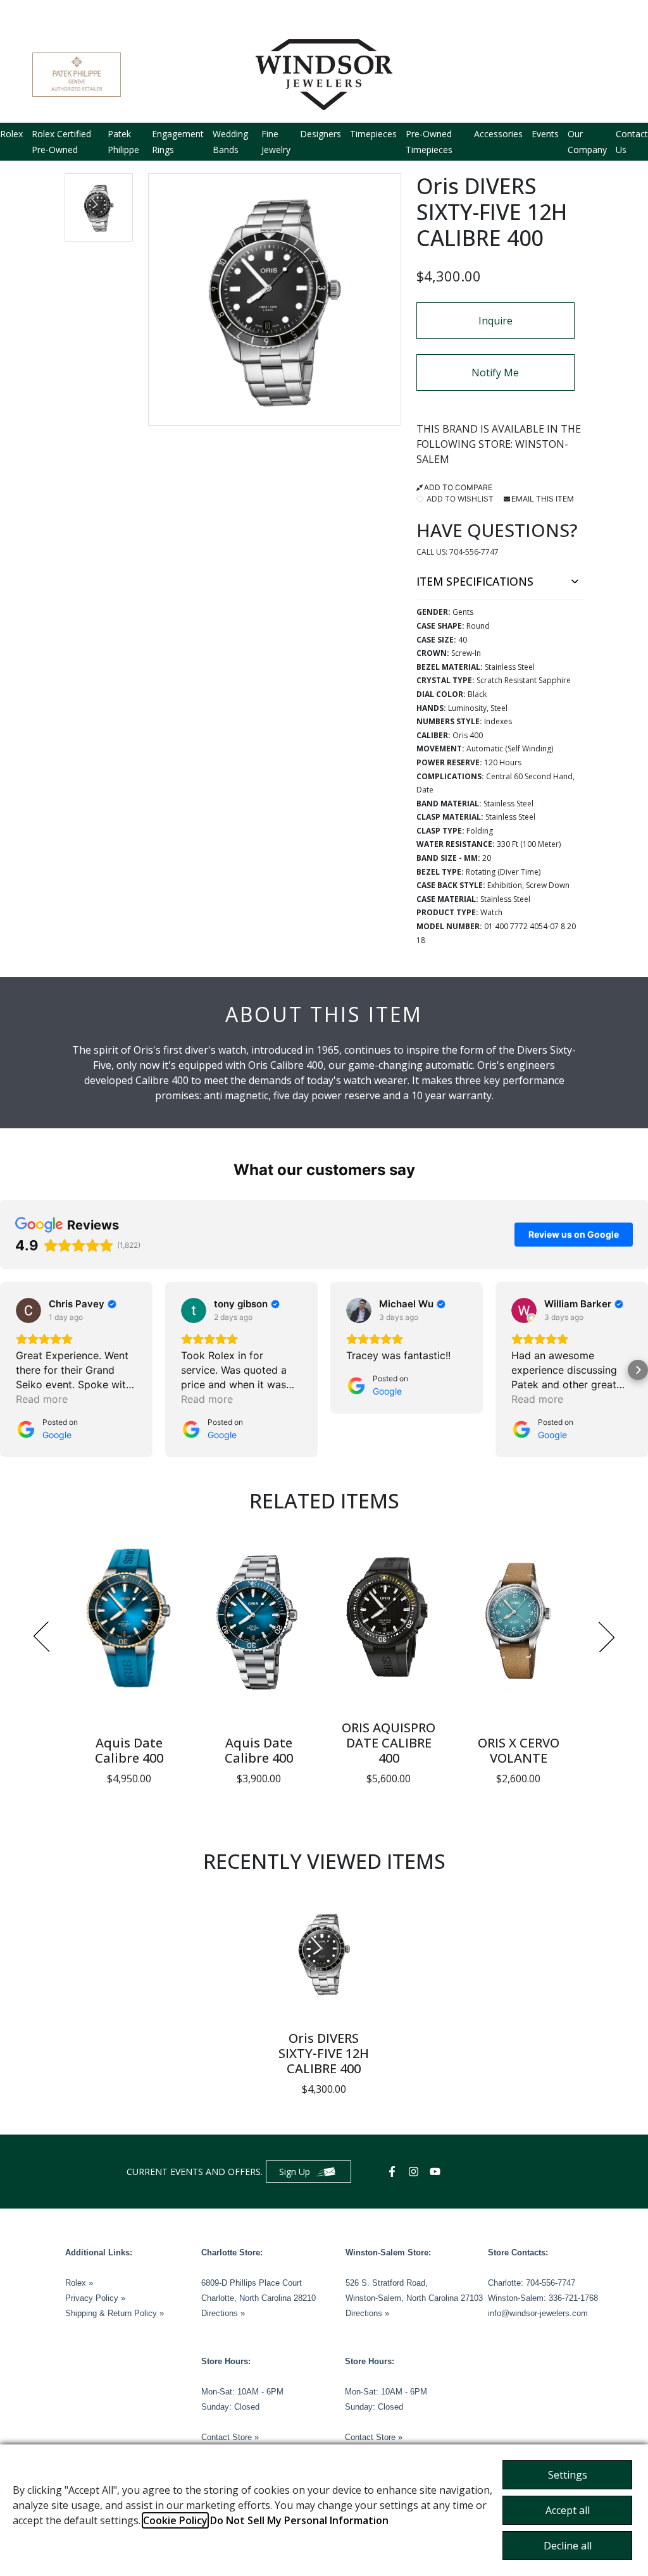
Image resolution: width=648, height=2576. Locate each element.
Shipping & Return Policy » (115, 2313)
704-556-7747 (474, 552)
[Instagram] (415, 2172)
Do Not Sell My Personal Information (299, 2520)
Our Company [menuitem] (587, 142)
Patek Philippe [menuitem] (123, 142)
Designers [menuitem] (321, 134)
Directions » (223, 2313)
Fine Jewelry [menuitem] (276, 142)
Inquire (495, 321)
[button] (99, 207)
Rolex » (79, 2283)
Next (607, 1637)
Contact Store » (230, 2437)
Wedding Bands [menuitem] (230, 142)
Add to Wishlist (459, 499)
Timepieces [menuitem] (373, 134)
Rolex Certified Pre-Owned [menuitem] (61, 142)
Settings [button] (568, 2475)
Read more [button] (42, 1399)
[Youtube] (437, 2172)
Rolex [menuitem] (11, 134)
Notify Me (495, 373)
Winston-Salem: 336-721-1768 (543, 2298)
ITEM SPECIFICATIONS (475, 581)
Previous (41, 1637)
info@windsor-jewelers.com (538, 2313)
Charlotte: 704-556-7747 (532, 2283)
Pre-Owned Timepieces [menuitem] (429, 142)
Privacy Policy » (95, 2298)
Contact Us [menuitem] (632, 142)
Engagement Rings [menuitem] (178, 142)
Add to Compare (458, 487)
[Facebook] (394, 2172)
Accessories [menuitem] (498, 134)
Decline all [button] (568, 2546)
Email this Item (543, 499)
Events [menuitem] (545, 134)
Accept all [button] (568, 2510)
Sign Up (295, 2172)
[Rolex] (568, 75)
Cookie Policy (175, 2520)
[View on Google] (28, 1310)
